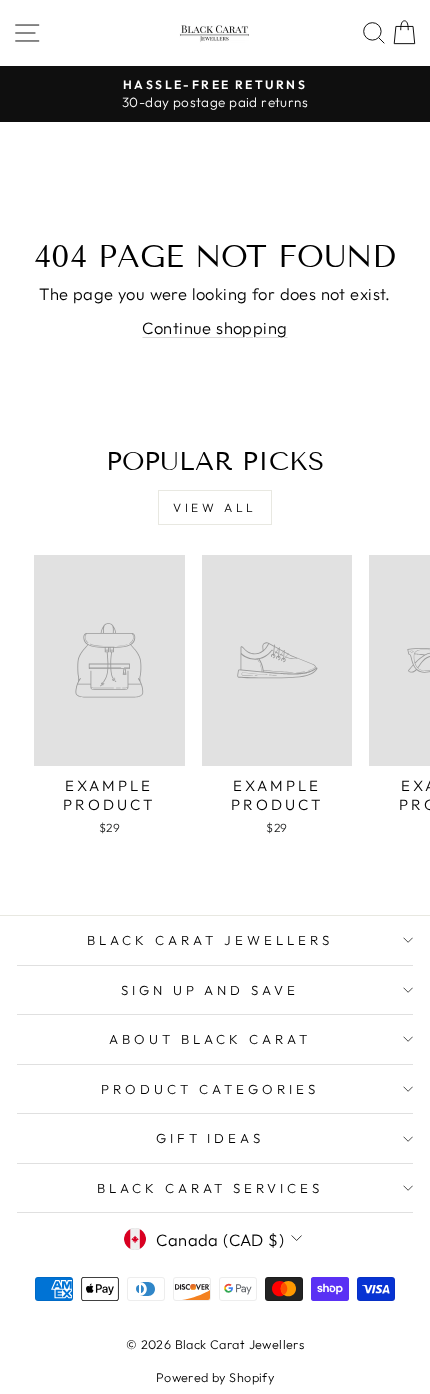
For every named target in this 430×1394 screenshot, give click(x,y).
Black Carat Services (210, 1188)
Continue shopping (214, 327)
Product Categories (210, 1089)
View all (215, 507)
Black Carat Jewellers (209, 940)
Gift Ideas (210, 1138)
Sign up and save (210, 990)
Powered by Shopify (215, 1377)
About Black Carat (210, 1039)
